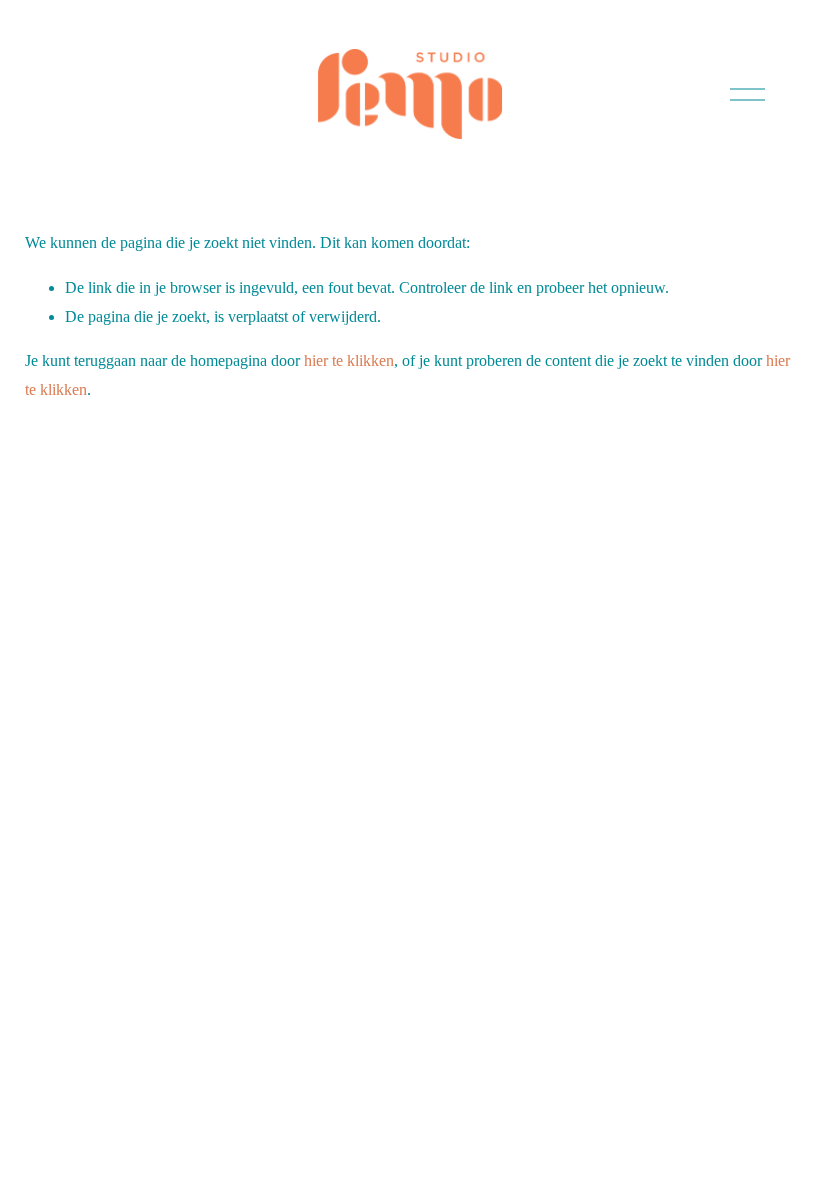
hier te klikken (349, 360)
